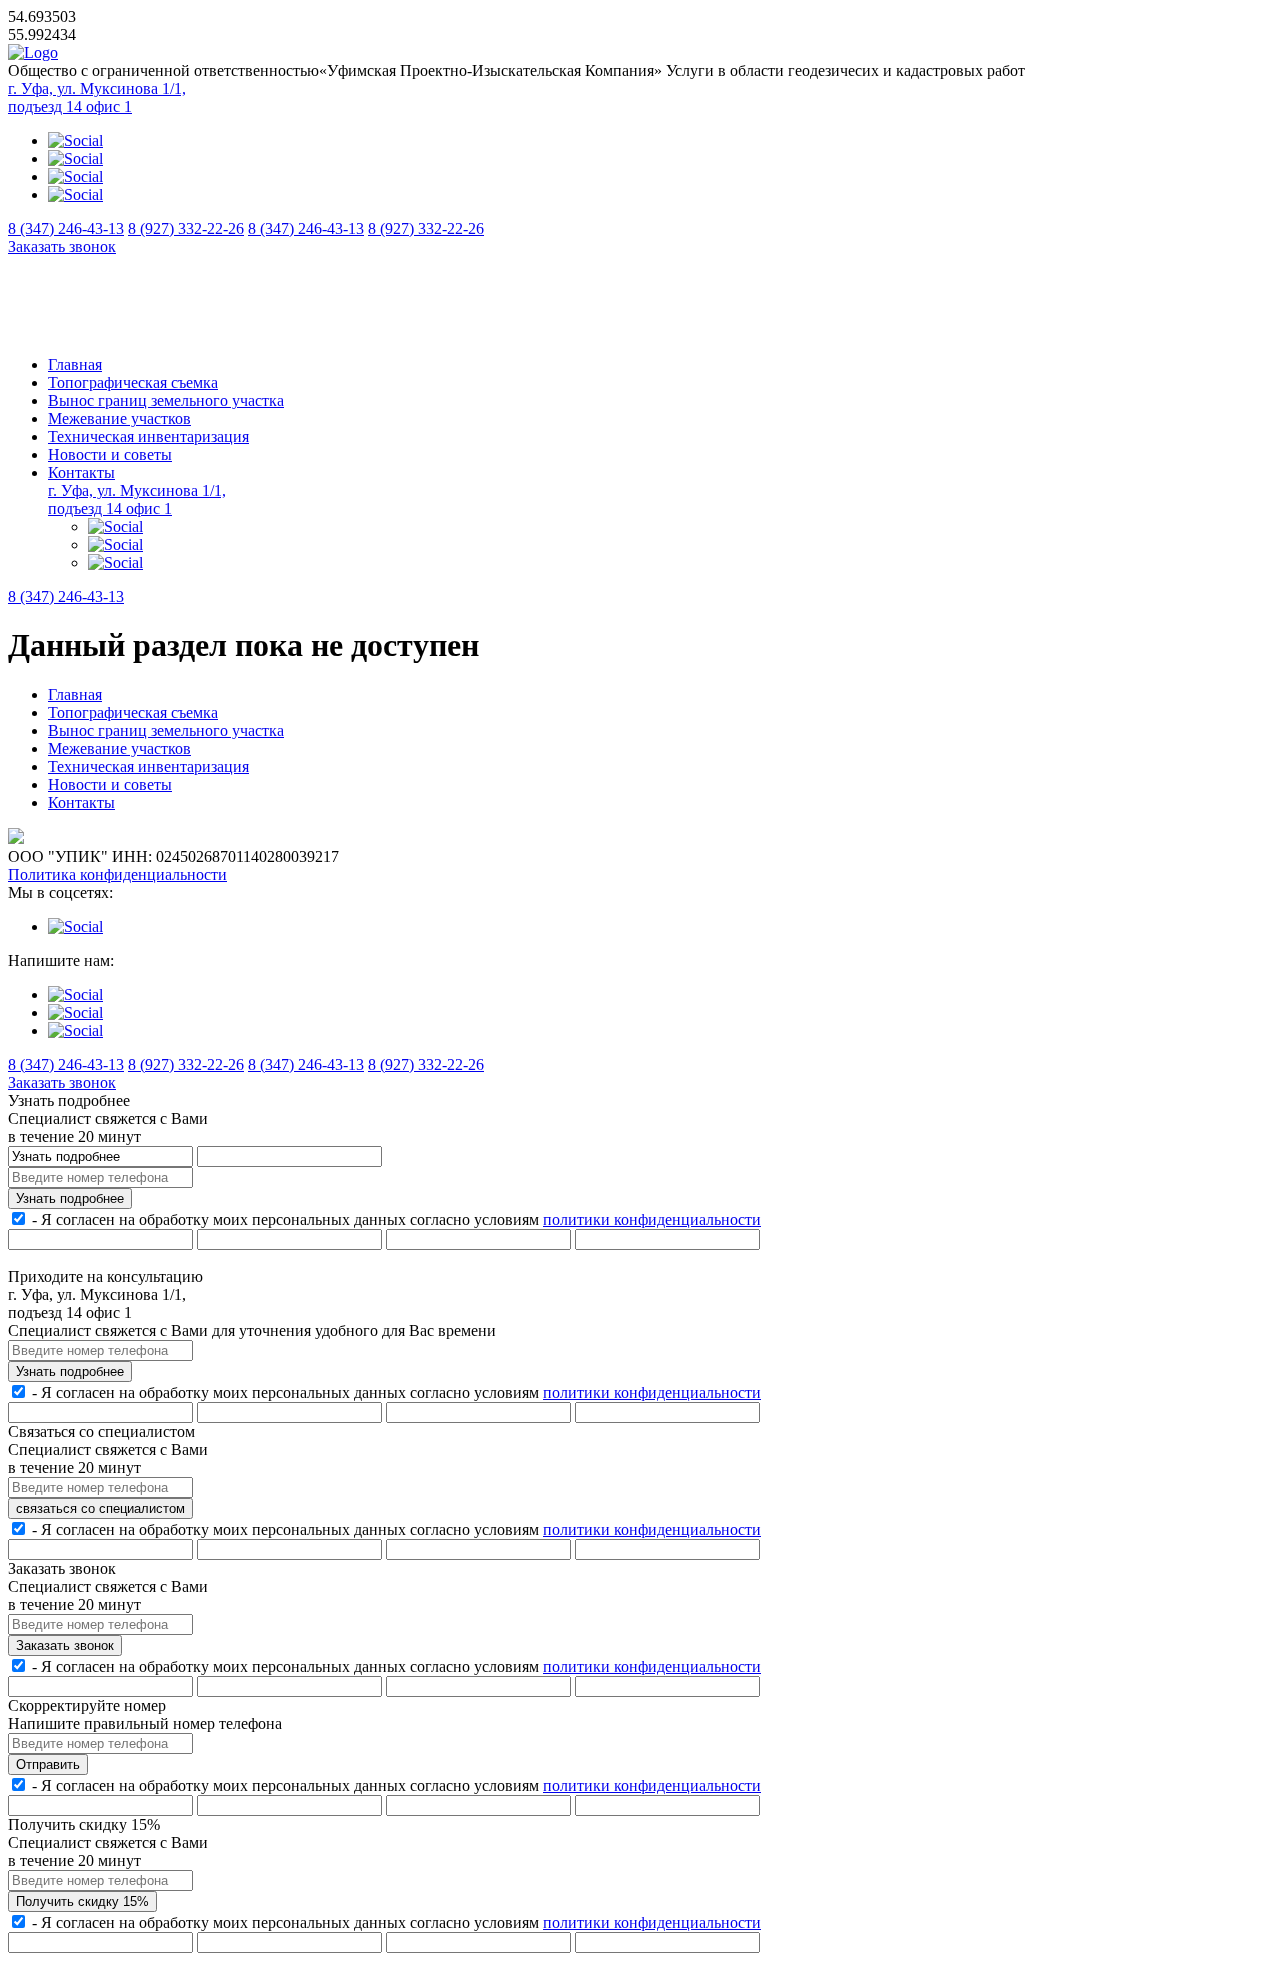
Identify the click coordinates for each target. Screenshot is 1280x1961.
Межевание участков (119, 418)
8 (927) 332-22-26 (186, 228)
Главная (75, 364)
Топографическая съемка (133, 382)
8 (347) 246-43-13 (66, 228)
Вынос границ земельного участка (166, 400)
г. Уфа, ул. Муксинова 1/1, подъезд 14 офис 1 (97, 97)
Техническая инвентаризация (148, 436)
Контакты (81, 472)
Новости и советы (110, 454)
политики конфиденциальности (652, 1219)
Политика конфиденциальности (117, 874)
